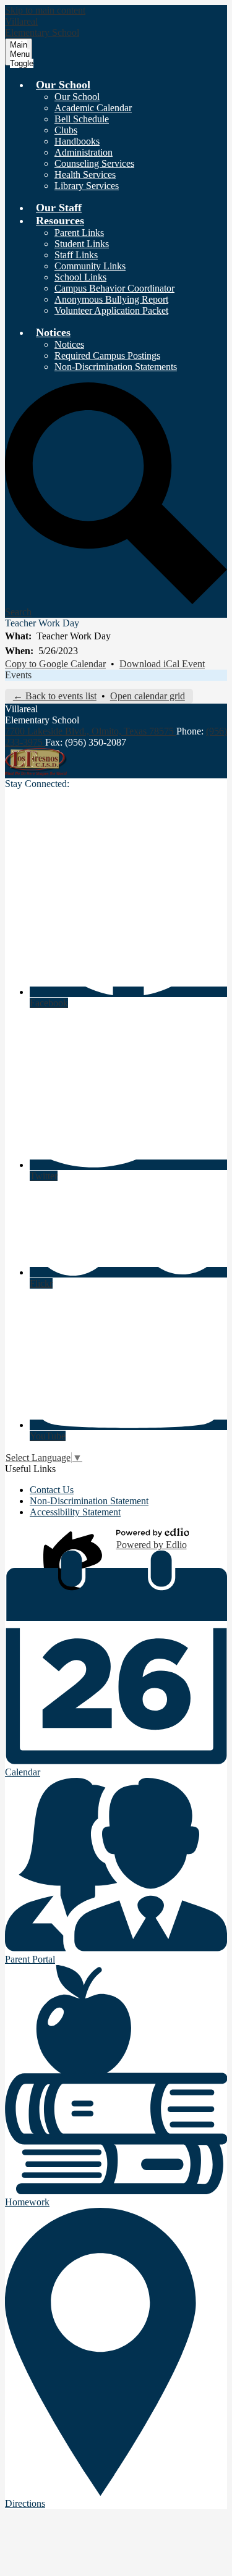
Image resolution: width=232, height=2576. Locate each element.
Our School (77, 97)
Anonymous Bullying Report (111, 299)
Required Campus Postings (107, 356)
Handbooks (77, 141)
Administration (84, 152)
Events (18, 675)
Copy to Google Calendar (55, 664)
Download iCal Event (162, 664)
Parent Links (79, 233)
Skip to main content (45, 10)
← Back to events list (55, 696)
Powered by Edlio (152, 1545)
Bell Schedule (82, 119)
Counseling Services (94, 163)
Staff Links (76, 255)
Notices (69, 344)
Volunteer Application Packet (111, 310)
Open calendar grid (148, 696)
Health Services (85, 175)
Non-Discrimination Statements (116, 367)
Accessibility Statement (75, 1512)
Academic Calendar (93, 108)
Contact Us (52, 1490)
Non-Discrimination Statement (89, 1501)
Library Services (87, 186)
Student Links (82, 244)
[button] (63, 85)
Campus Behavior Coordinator (114, 288)
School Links (80, 277)
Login (75, 1539)
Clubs (66, 130)
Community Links (90, 266)
